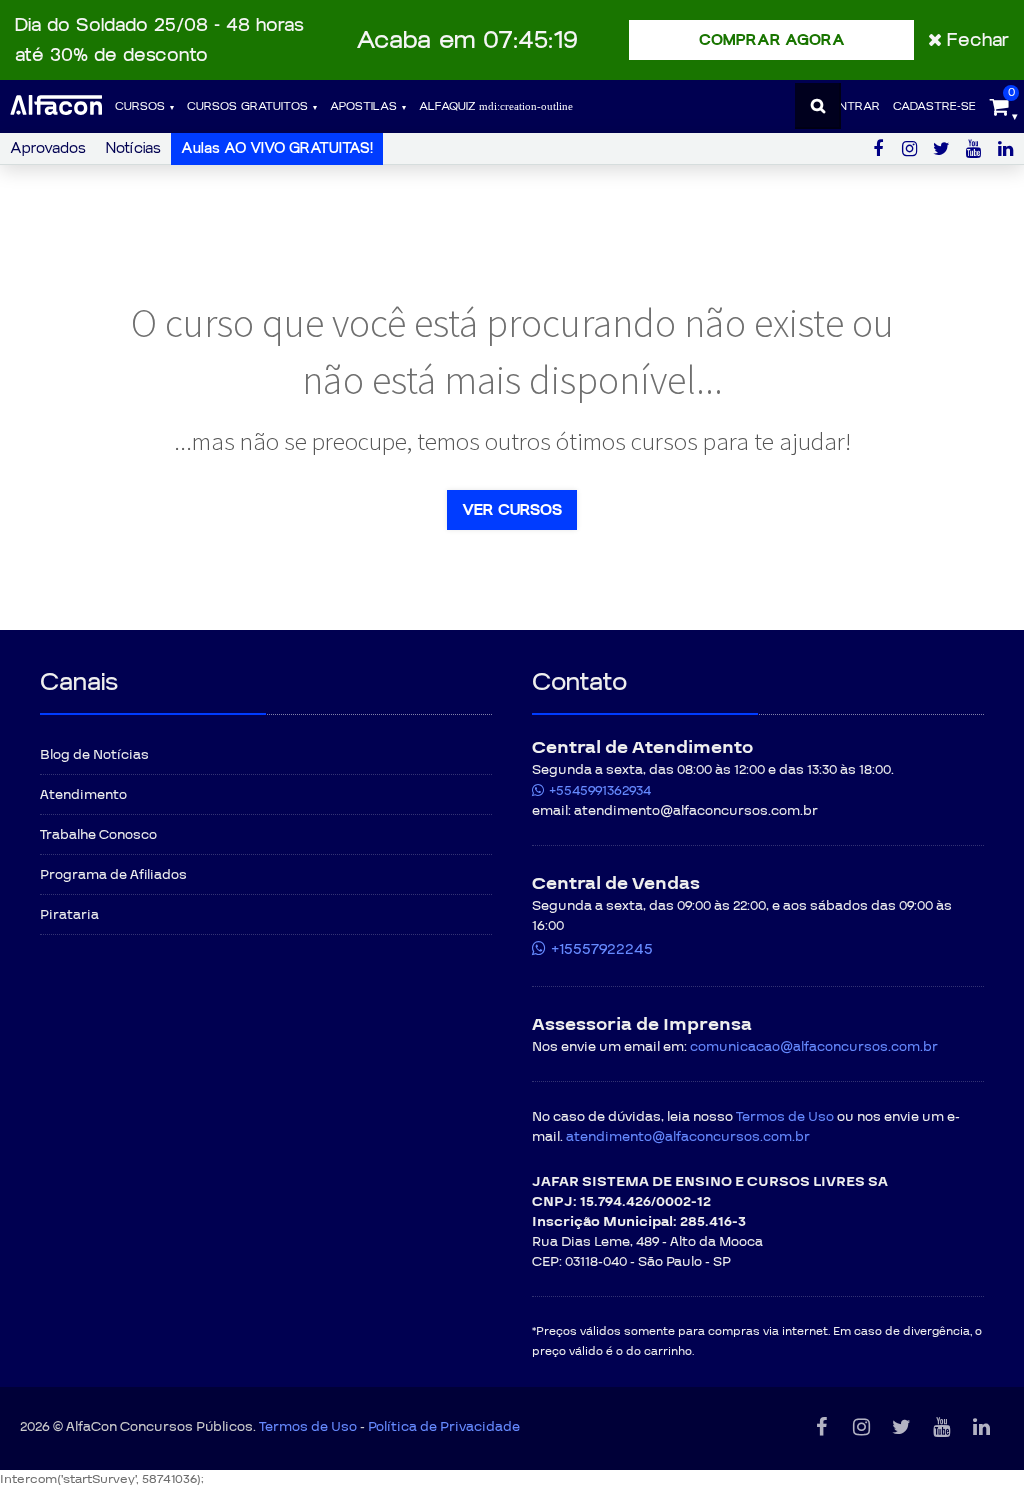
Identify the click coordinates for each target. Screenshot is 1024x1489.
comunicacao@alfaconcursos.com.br (814, 1047)
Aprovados (48, 148)
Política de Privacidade (444, 1427)
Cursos (140, 106)
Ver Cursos (512, 510)
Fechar (978, 40)
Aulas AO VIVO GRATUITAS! (277, 148)
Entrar (856, 106)
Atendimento (83, 795)
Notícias (133, 148)
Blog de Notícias (94, 755)
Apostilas (363, 106)
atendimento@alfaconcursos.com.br (688, 1137)
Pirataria (69, 915)
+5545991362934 (600, 791)
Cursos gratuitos (247, 106)
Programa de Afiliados (113, 875)
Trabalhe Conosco (98, 835)
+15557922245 (602, 949)
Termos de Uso (785, 1117)
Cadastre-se (934, 106)
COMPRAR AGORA (772, 40)
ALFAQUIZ (449, 106)
